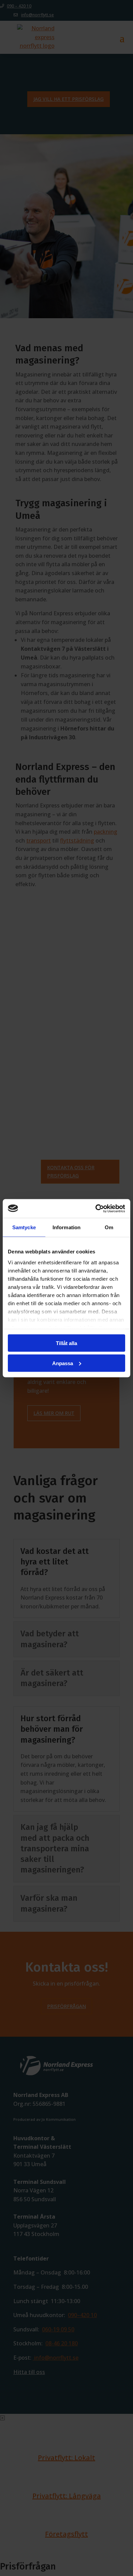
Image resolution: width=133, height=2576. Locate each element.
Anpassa (63, 1363)
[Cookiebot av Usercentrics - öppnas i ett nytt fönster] (96, 1208)
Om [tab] (109, 1227)
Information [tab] (66, 1227)
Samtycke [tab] (24, 1227)
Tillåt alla (66, 1343)
